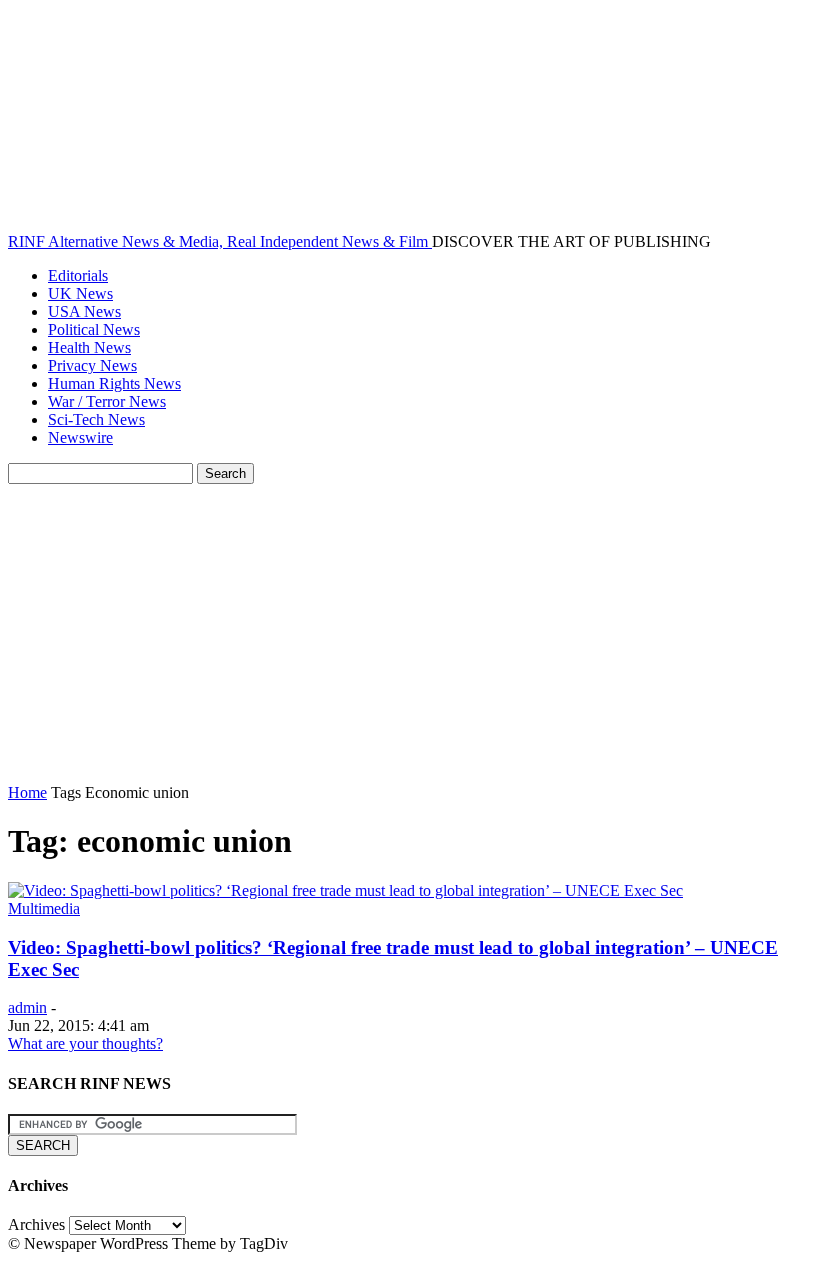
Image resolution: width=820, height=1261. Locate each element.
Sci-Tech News (96, 419)
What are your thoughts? (85, 1043)
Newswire (80, 437)
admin (27, 1007)
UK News (80, 293)
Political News (94, 329)
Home (27, 792)
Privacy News (92, 365)
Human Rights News (114, 383)
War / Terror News (107, 401)
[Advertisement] (410, 634)
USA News (84, 311)
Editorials (78, 275)
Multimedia (44, 908)
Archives (36, 1224)
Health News (89, 347)
